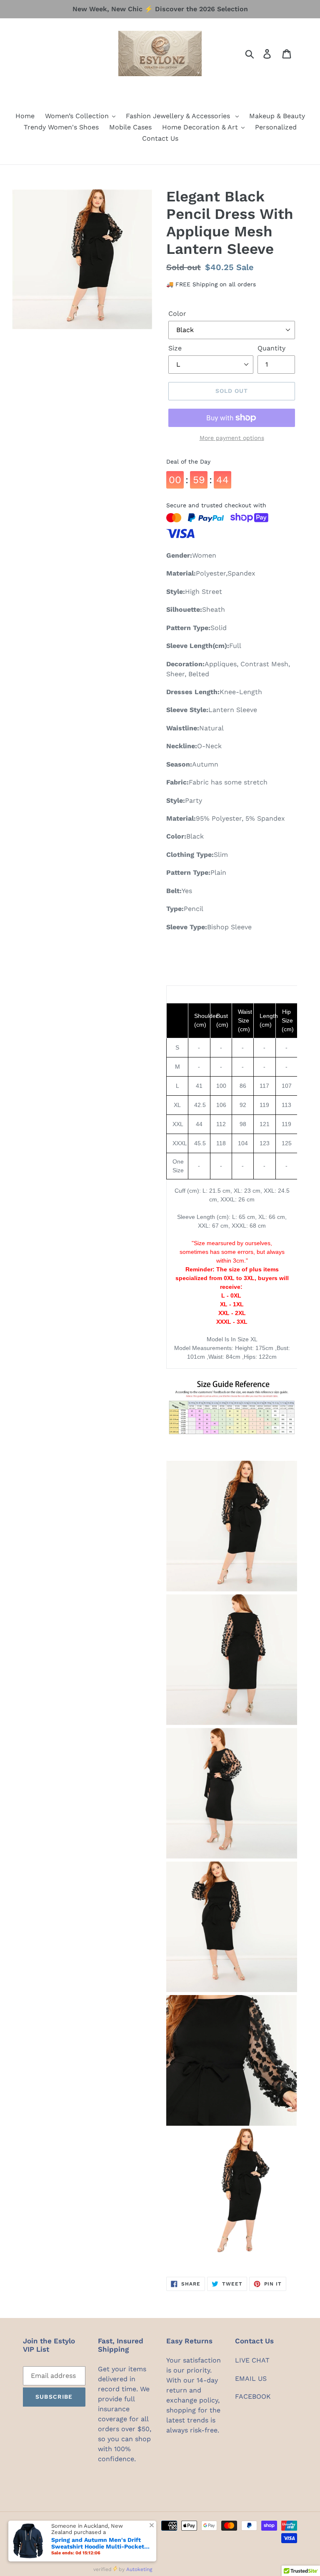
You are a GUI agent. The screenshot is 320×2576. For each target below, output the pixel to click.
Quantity (271, 348)
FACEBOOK (253, 2396)
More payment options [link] (232, 438)
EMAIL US (251, 2379)
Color (177, 314)
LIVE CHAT (252, 2360)
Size (175, 348)
